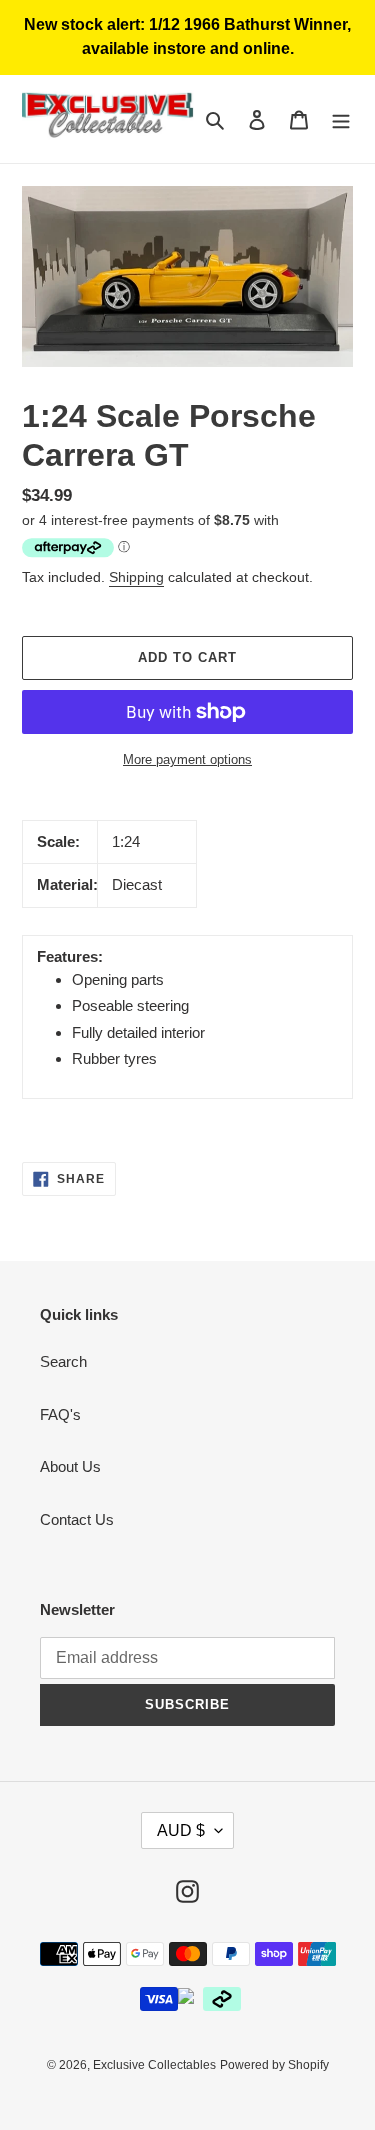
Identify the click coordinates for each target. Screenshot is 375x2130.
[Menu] (341, 119)
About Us (70, 1466)
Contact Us (77, 1519)
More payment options (187, 759)
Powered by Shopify (274, 2065)
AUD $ (181, 1830)
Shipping (136, 577)
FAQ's (60, 1414)
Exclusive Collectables (154, 2065)
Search (63, 1361)
